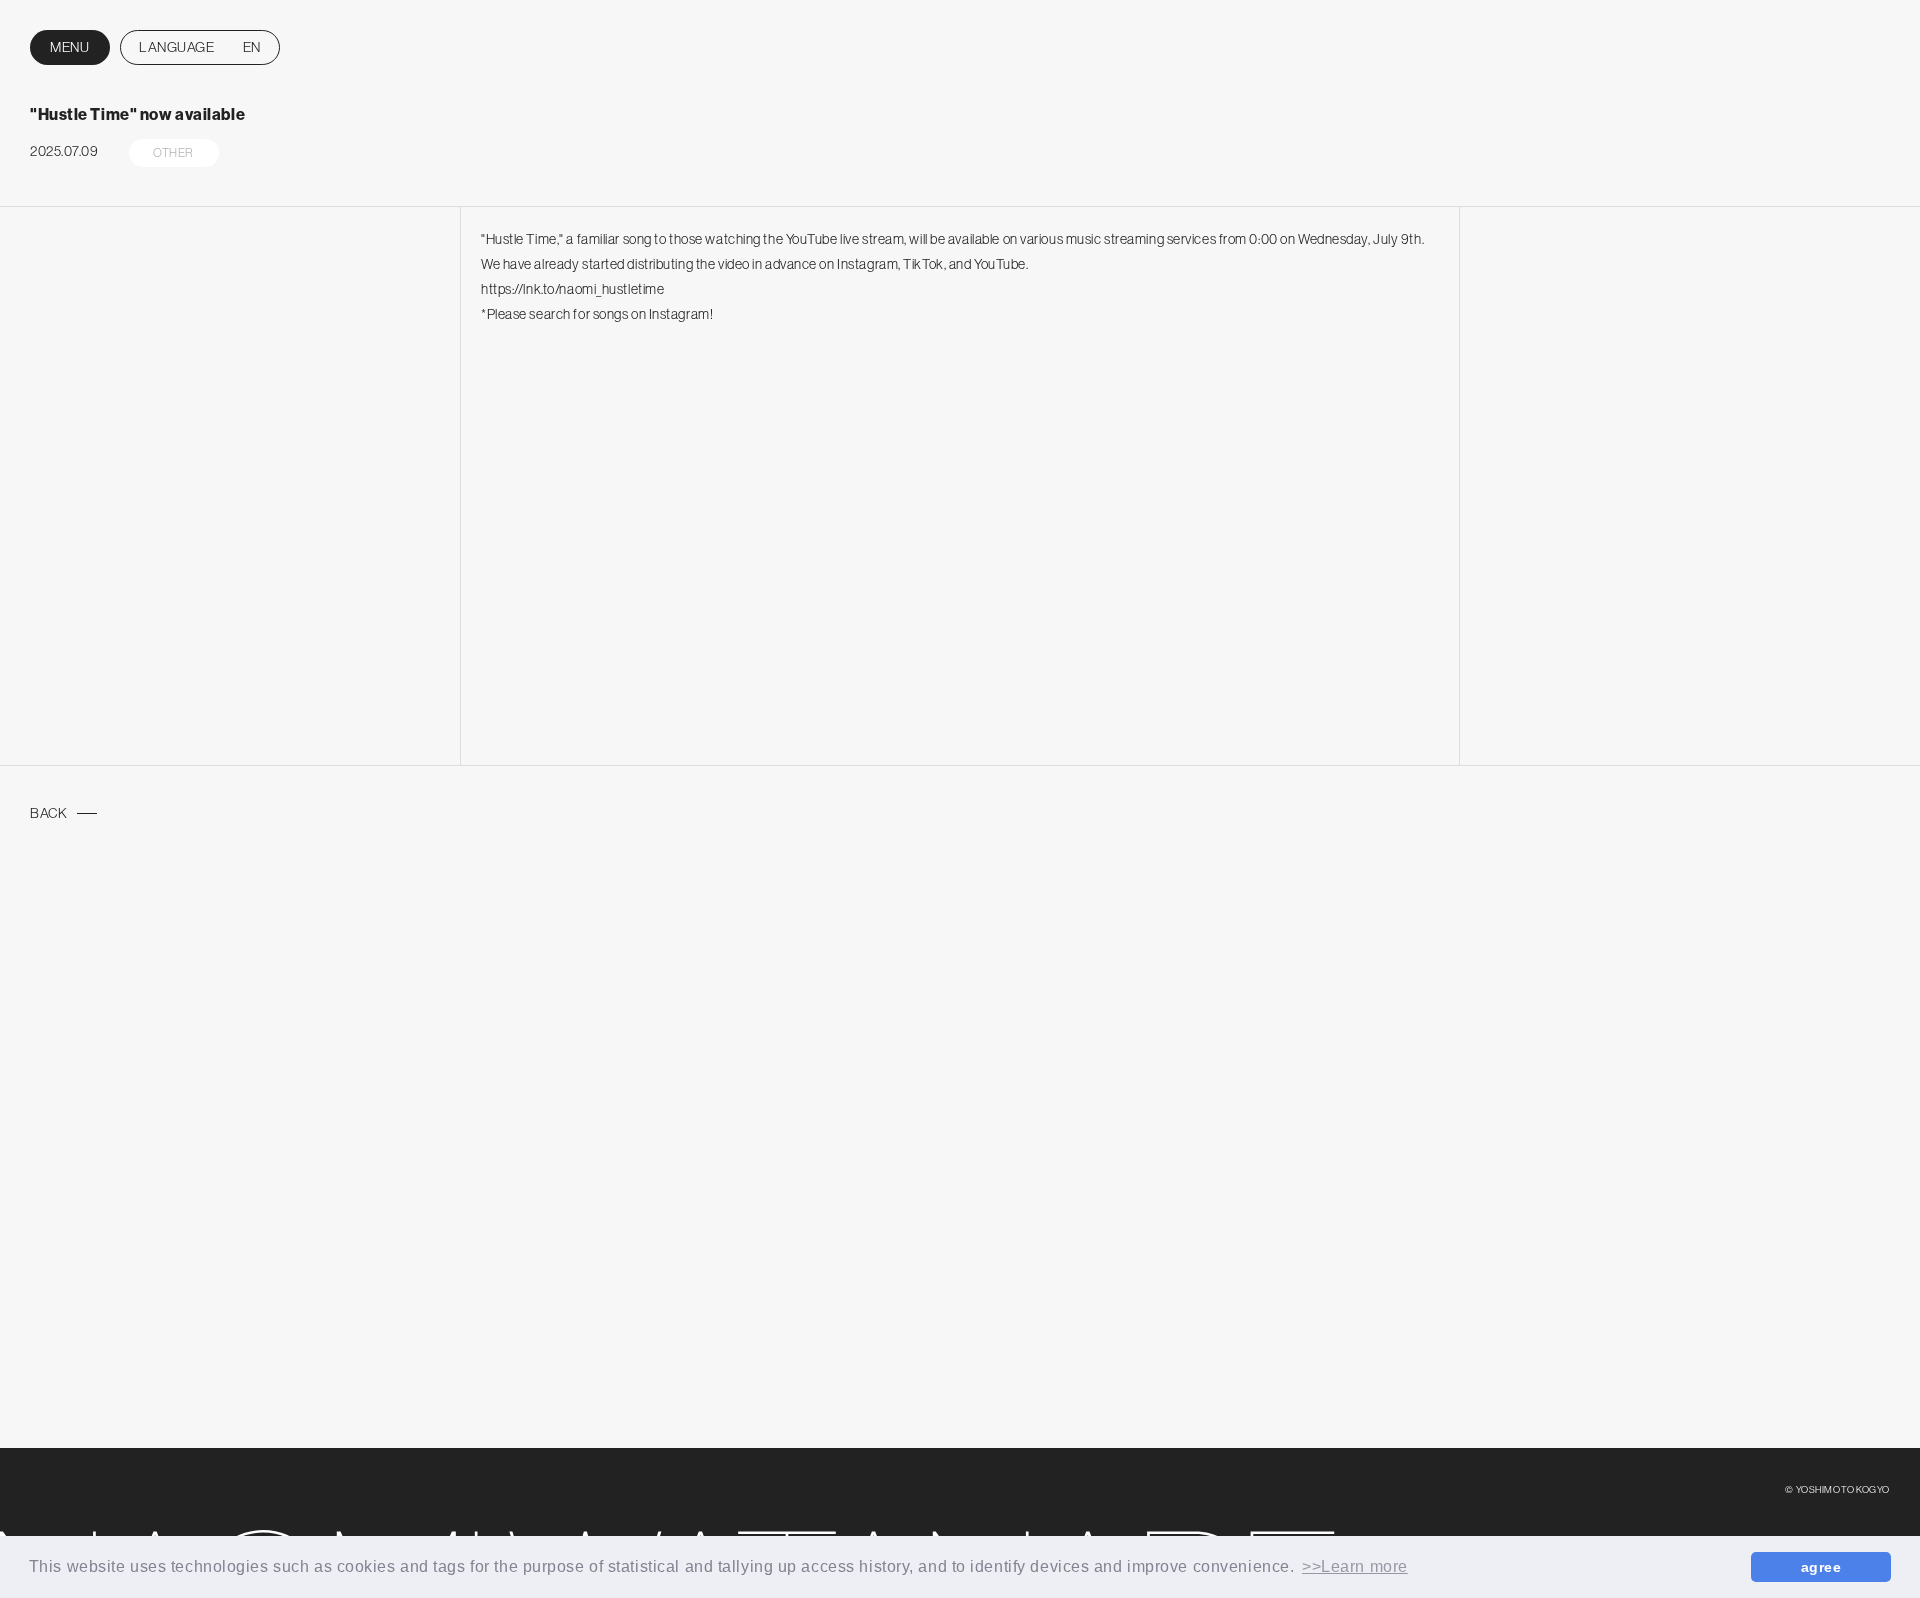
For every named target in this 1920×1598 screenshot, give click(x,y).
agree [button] (1821, 1567)
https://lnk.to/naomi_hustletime (572, 289)
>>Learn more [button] (1355, 1566)
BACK (48, 813)
